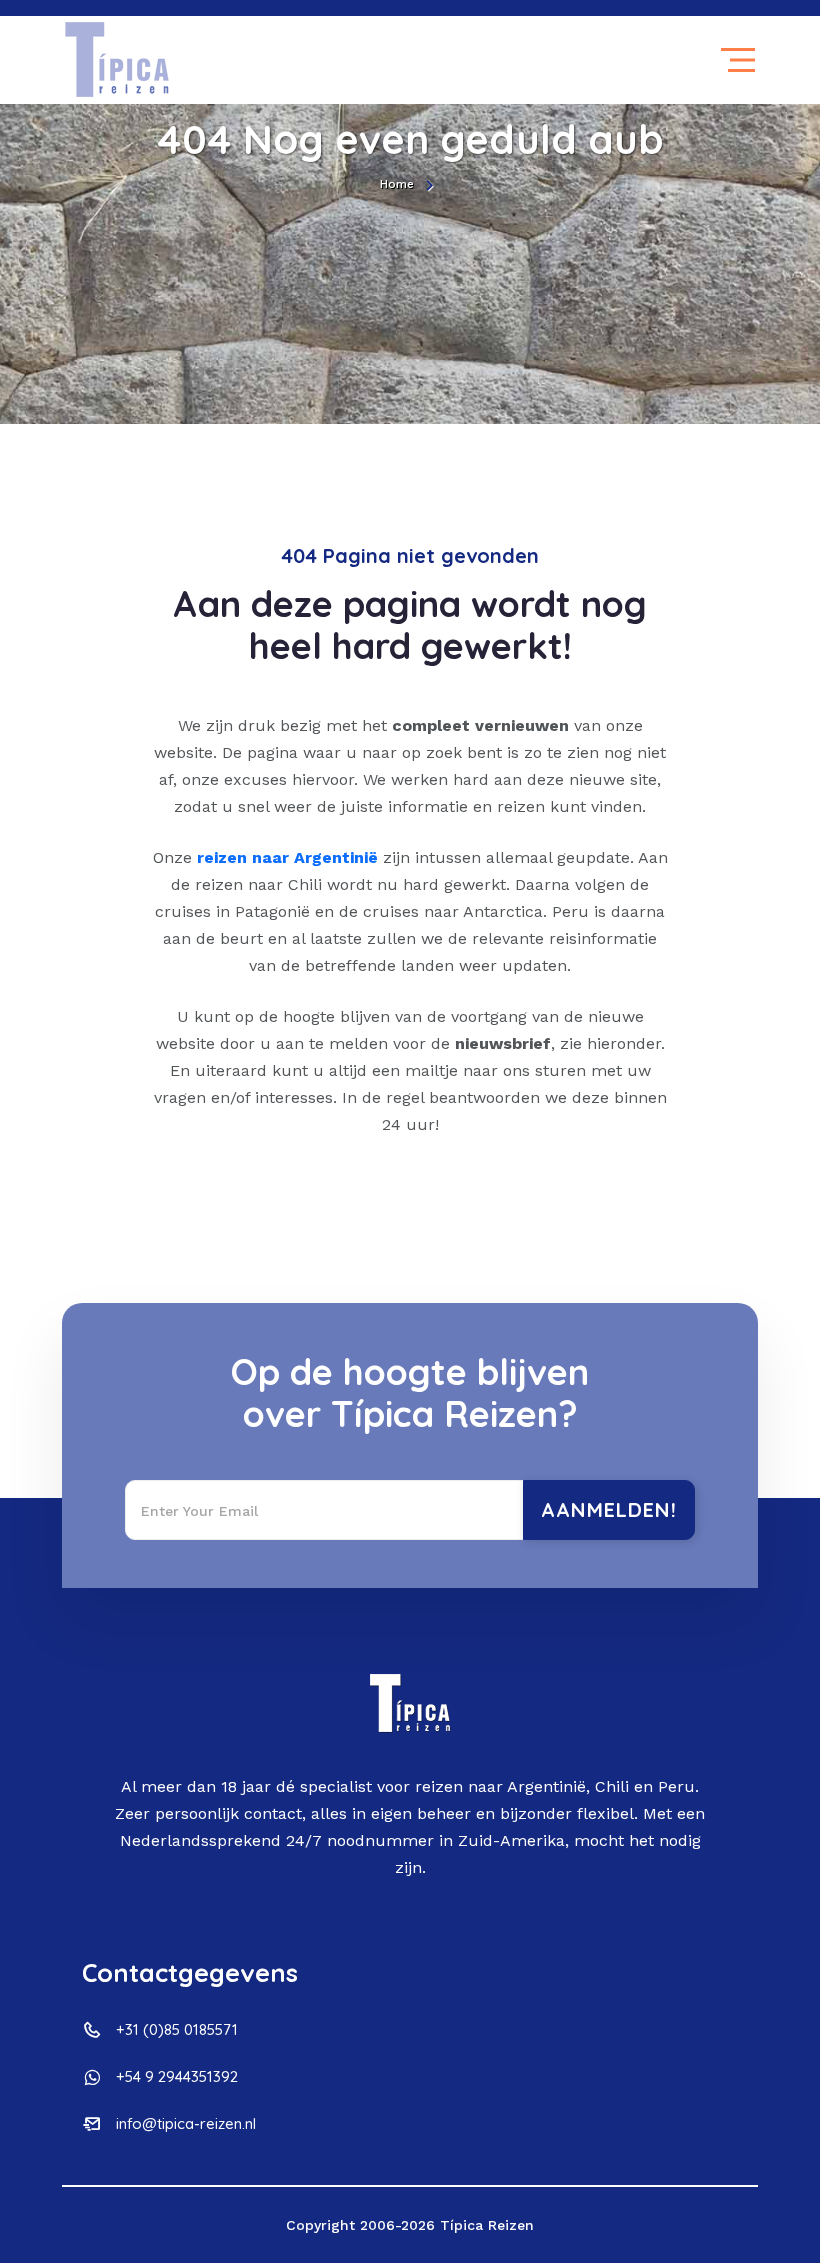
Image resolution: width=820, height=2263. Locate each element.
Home (397, 184)
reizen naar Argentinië (287, 857)
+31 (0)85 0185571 (177, 2029)
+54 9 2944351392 (177, 2076)
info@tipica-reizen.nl (186, 2123)
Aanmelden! (609, 1509)
